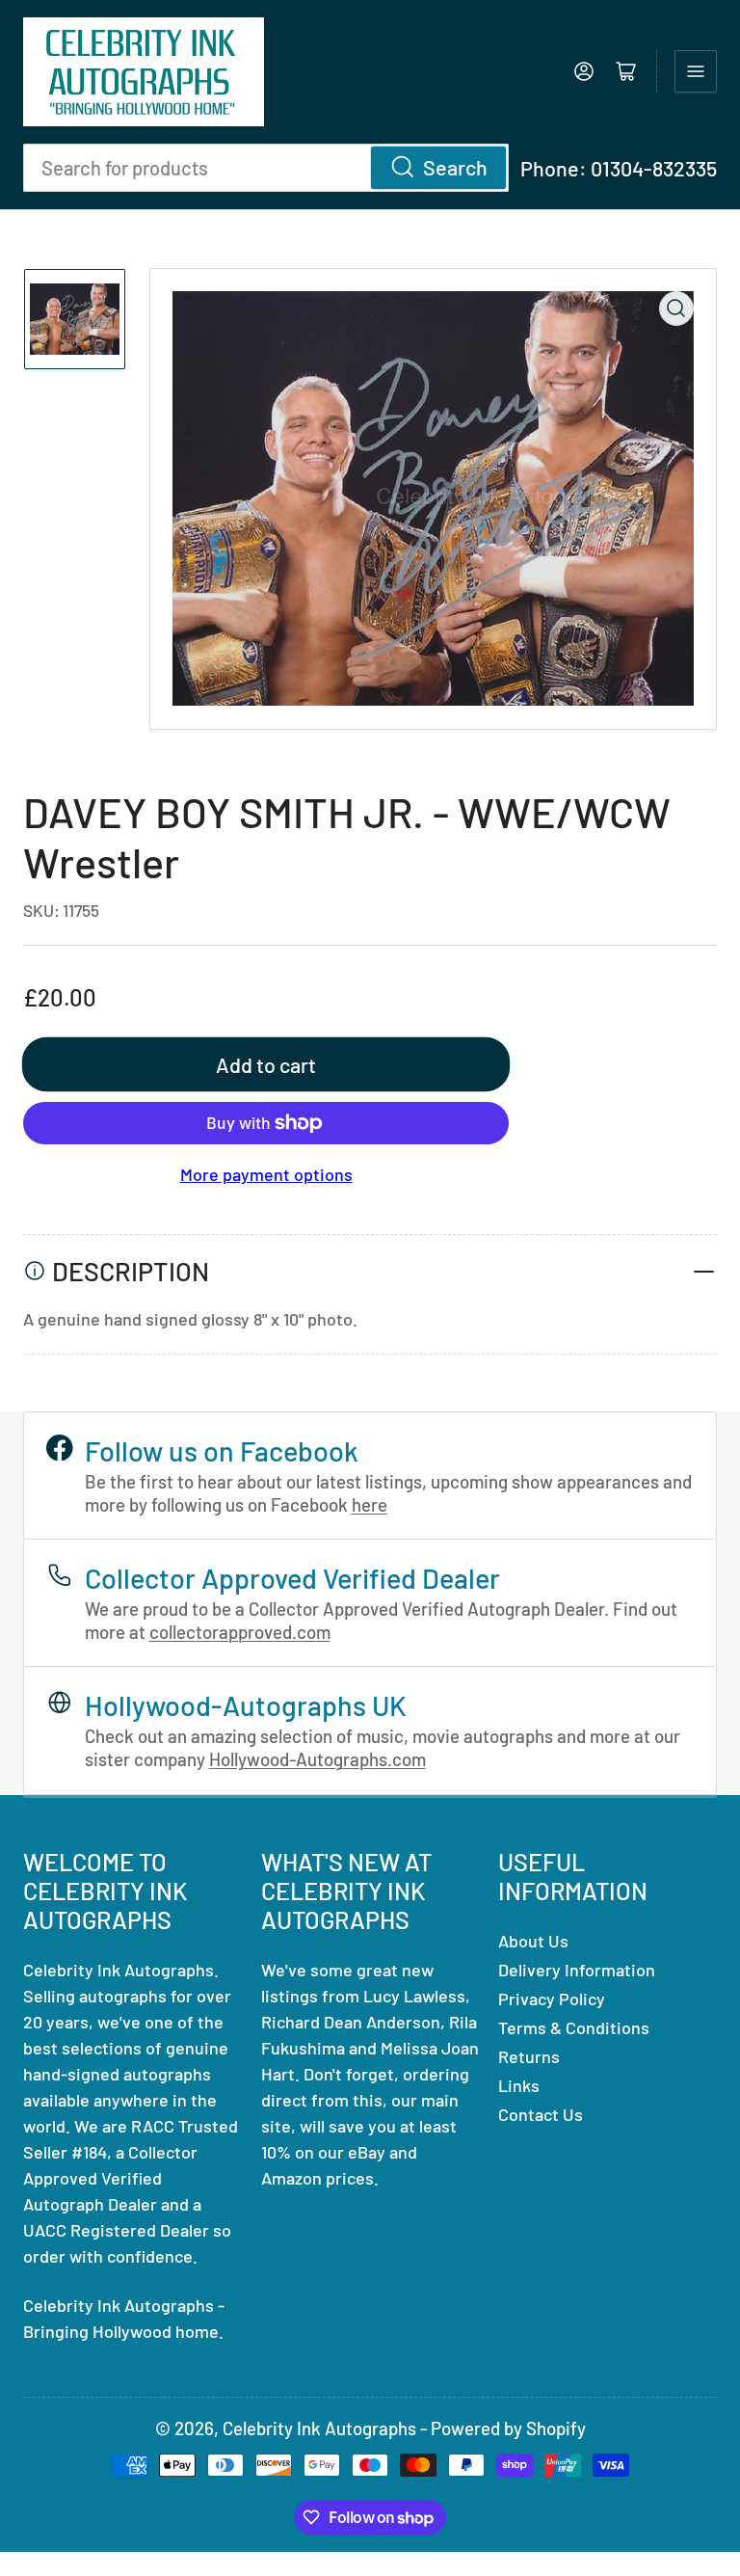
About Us (533, 1941)
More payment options (266, 1174)
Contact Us (541, 2114)
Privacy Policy (552, 1999)
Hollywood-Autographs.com (317, 1759)
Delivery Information (577, 1970)
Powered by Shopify (508, 2428)
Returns (529, 2056)
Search (455, 167)
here (370, 1504)
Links (519, 2085)
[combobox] (266, 168)
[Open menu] (696, 71)
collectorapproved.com (240, 1632)
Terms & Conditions (574, 2027)
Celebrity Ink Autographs (319, 2428)
